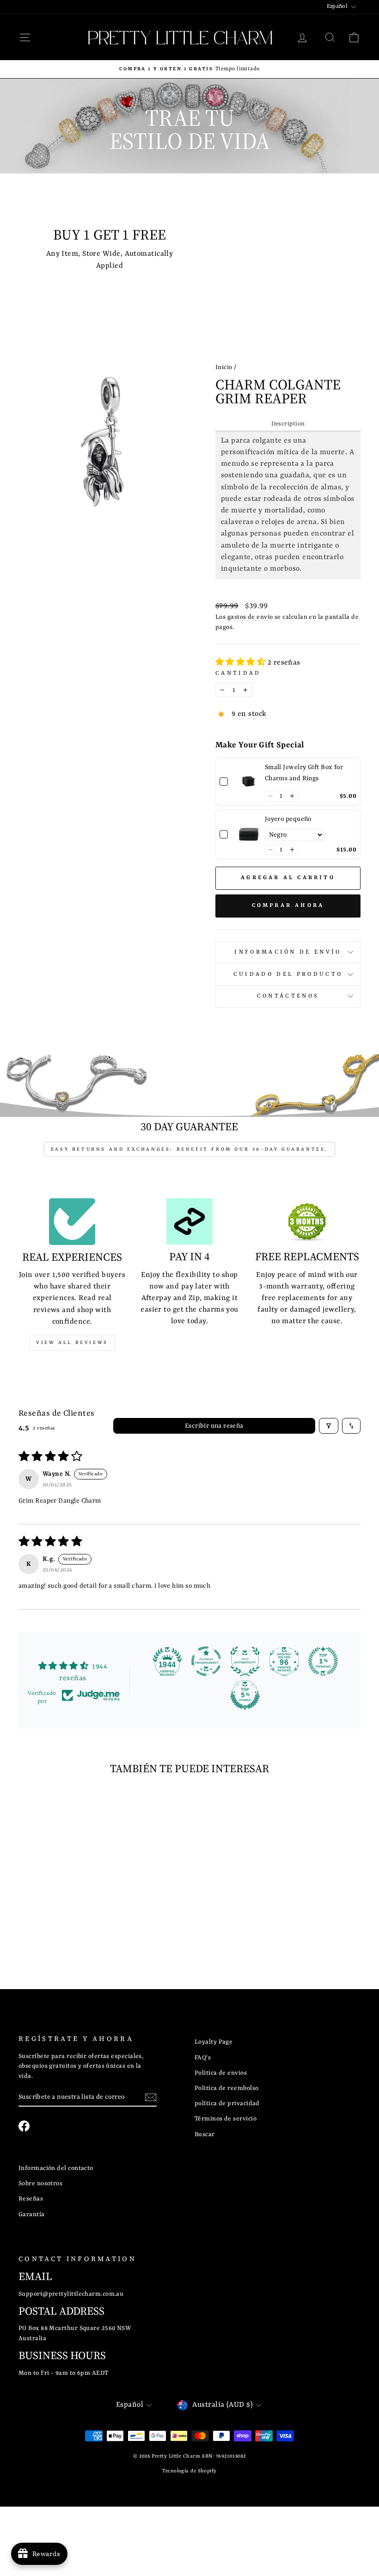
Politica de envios (221, 2073)
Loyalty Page (214, 2042)
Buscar (205, 2135)
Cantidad (238, 673)
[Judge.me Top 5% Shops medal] (245, 1695)
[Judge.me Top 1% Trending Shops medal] (323, 1661)
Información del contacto (56, 2168)
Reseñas (31, 2199)
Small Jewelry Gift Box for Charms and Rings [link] (304, 773)
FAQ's (203, 2058)
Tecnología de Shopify (189, 2471)
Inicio (224, 367)
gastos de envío (250, 617)
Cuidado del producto (288, 974)
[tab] (288, 425)
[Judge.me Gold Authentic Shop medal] (245, 1661)
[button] (241, 663)
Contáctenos (288, 996)
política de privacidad (227, 2104)
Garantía (32, 2215)
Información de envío (288, 952)
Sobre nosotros (40, 2184)
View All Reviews (72, 1343)
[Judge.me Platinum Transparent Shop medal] (206, 1661)
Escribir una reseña (214, 1426)
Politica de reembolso (226, 2088)
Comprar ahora (288, 906)
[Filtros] (329, 1426)
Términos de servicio (226, 2119)
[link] (249, 782)
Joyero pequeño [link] (288, 819)
